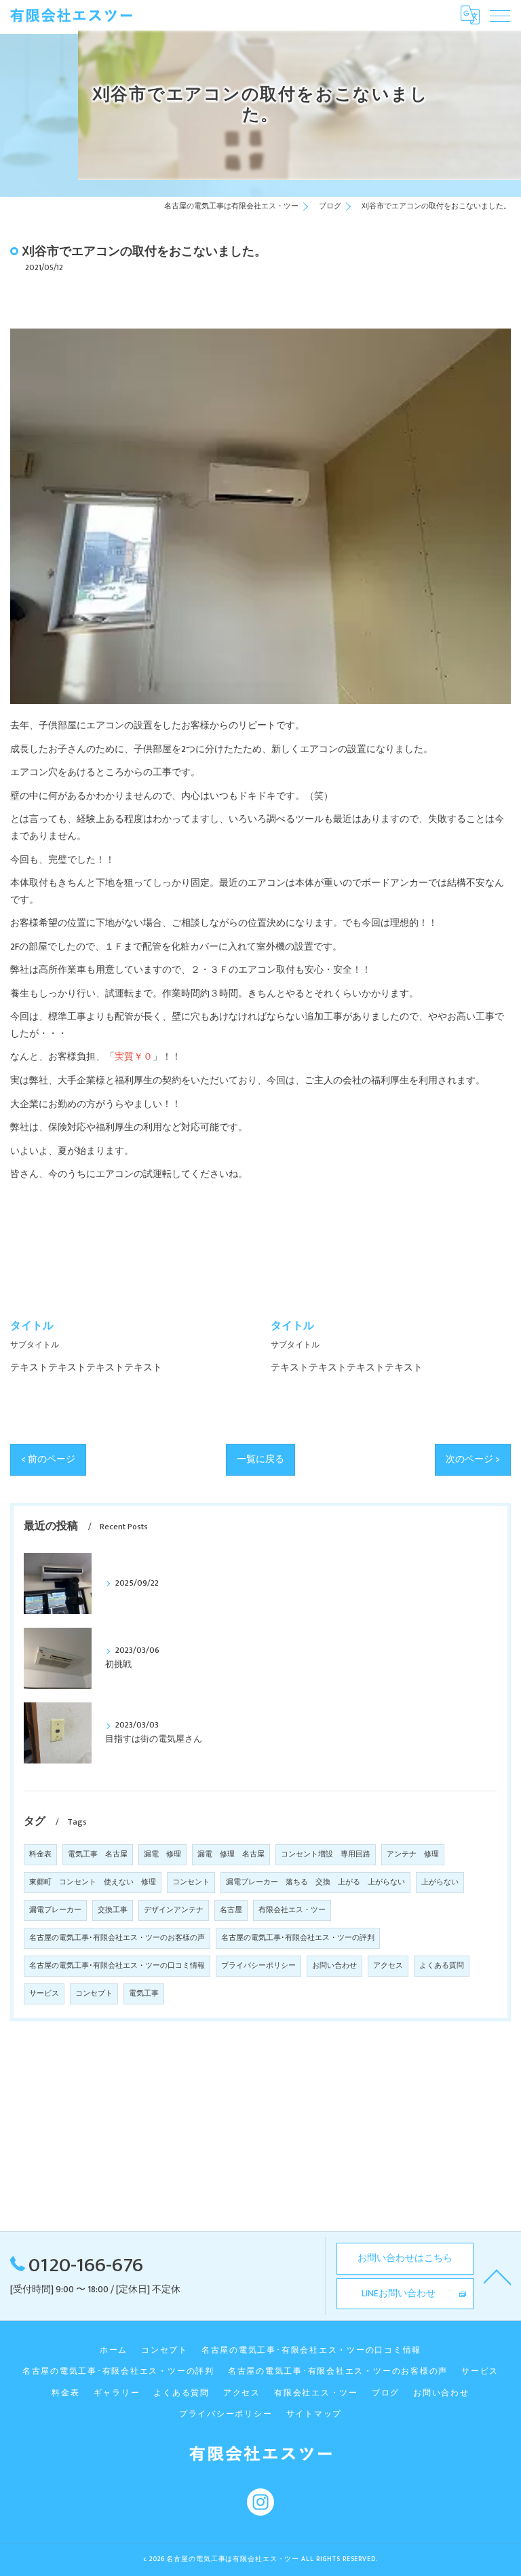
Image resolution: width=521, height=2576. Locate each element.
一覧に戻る (260, 1459)
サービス (44, 1994)
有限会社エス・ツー (292, 1910)
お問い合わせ (334, 1966)
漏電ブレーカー (55, 1910)
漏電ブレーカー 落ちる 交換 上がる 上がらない (315, 1882)
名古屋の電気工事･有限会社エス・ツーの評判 (298, 1938)
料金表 (40, 1854)
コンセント (191, 1882)
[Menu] (500, 15)
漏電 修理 (162, 1854)
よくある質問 (442, 1966)
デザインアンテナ (174, 1910)
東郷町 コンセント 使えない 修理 (93, 1882)
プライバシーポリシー (258, 1966)
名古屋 (231, 1910)
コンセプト (94, 1994)
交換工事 (113, 1910)
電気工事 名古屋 (98, 1854)
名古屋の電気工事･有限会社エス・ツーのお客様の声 (117, 1938)
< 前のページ (48, 1459)
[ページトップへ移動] (497, 2276)
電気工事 (144, 1994)
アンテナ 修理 (413, 1854)
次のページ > (473, 1459)
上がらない (440, 1882)
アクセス (388, 1966)
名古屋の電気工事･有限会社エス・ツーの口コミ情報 (117, 1966)
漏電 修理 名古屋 (231, 1854)
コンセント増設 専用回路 (326, 1854)
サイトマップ (314, 2414)
